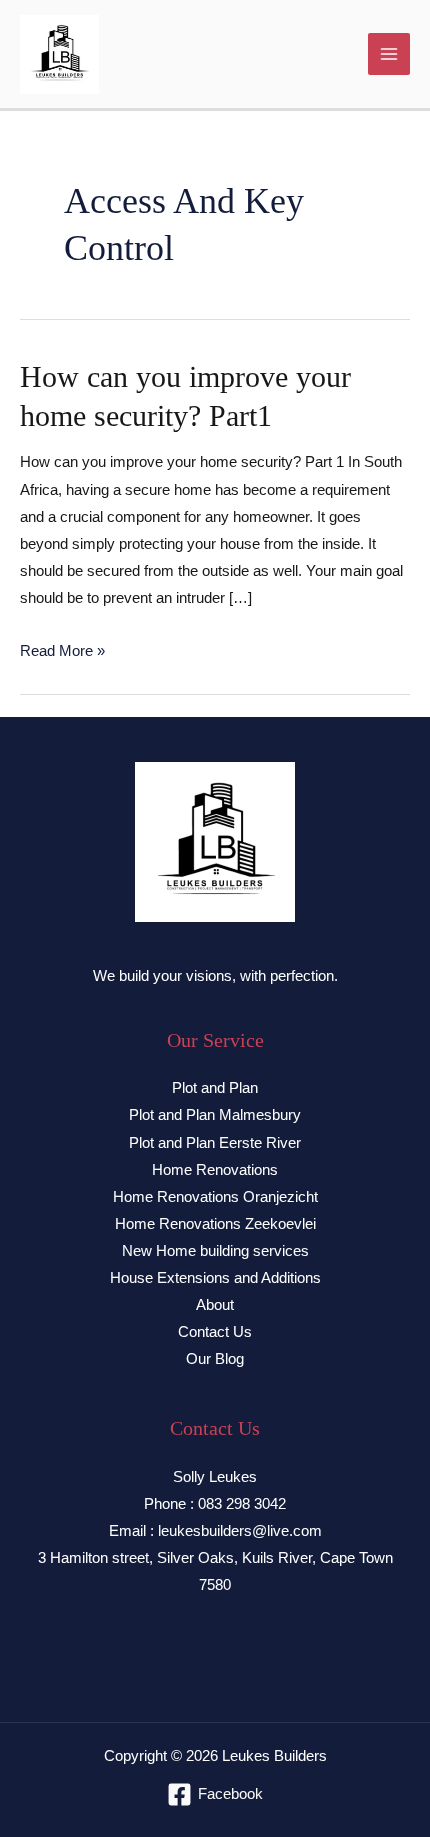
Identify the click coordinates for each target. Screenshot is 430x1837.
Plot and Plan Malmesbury (215, 1115)
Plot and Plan (215, 1088)
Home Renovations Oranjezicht (215, 1197)
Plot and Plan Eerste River (215, 1143)
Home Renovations (215, 1170)
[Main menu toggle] (389, 54)
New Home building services (215, 1251)
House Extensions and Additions (215, 1278)
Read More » (62, 651)
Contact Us (215, 1332)
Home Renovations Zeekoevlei (215, 1224)
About (215, 1305)
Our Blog (215, 1359)
